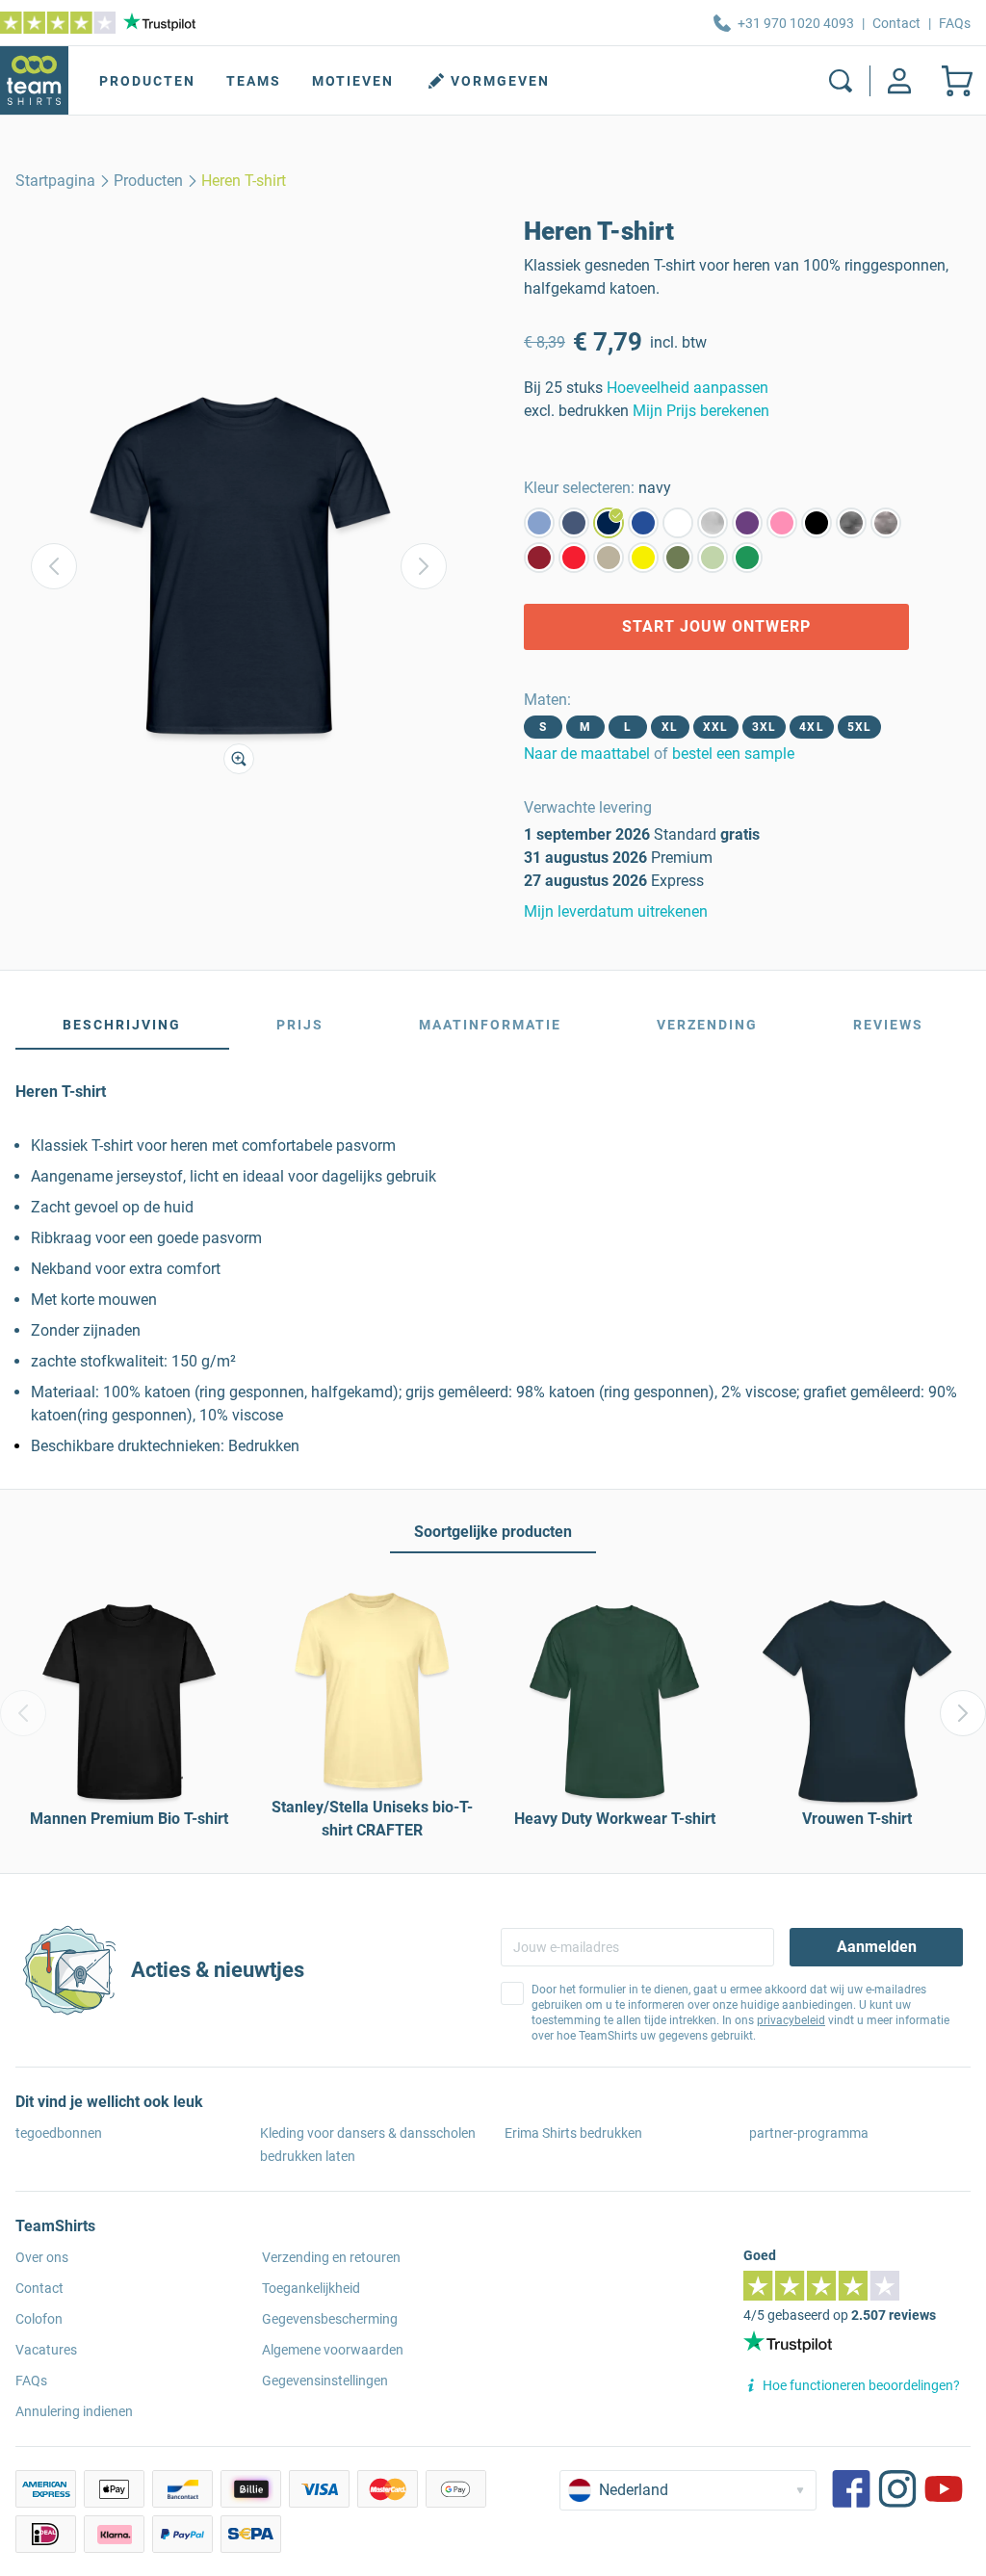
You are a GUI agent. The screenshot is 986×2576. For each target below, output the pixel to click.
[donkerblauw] (643, 523)
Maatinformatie (490, 1025)
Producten (147, 81)
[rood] (574, 558)
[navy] (609, 523)
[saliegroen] (713, 558)
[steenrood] (539, 558)
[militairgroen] (678, 558)
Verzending (707, 1025)
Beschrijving (122, 1025)
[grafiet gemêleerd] (886, 523)
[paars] (747, 523)
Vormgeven (500, 81)
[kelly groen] (747, 558)
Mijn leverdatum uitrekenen (616, 911)
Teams (254, 81)
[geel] (643, 558)
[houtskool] (851, 523)
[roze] (782, 523)
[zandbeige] (609, 558)
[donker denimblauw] (574, 523)
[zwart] (817, 523)
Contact (896, 23)
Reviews (888, 1025)
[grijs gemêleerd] (713, 523)
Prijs (300, 1025)
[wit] (678, 523)
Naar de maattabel (587, 754)
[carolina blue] (539, 523)
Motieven (353, 81)
